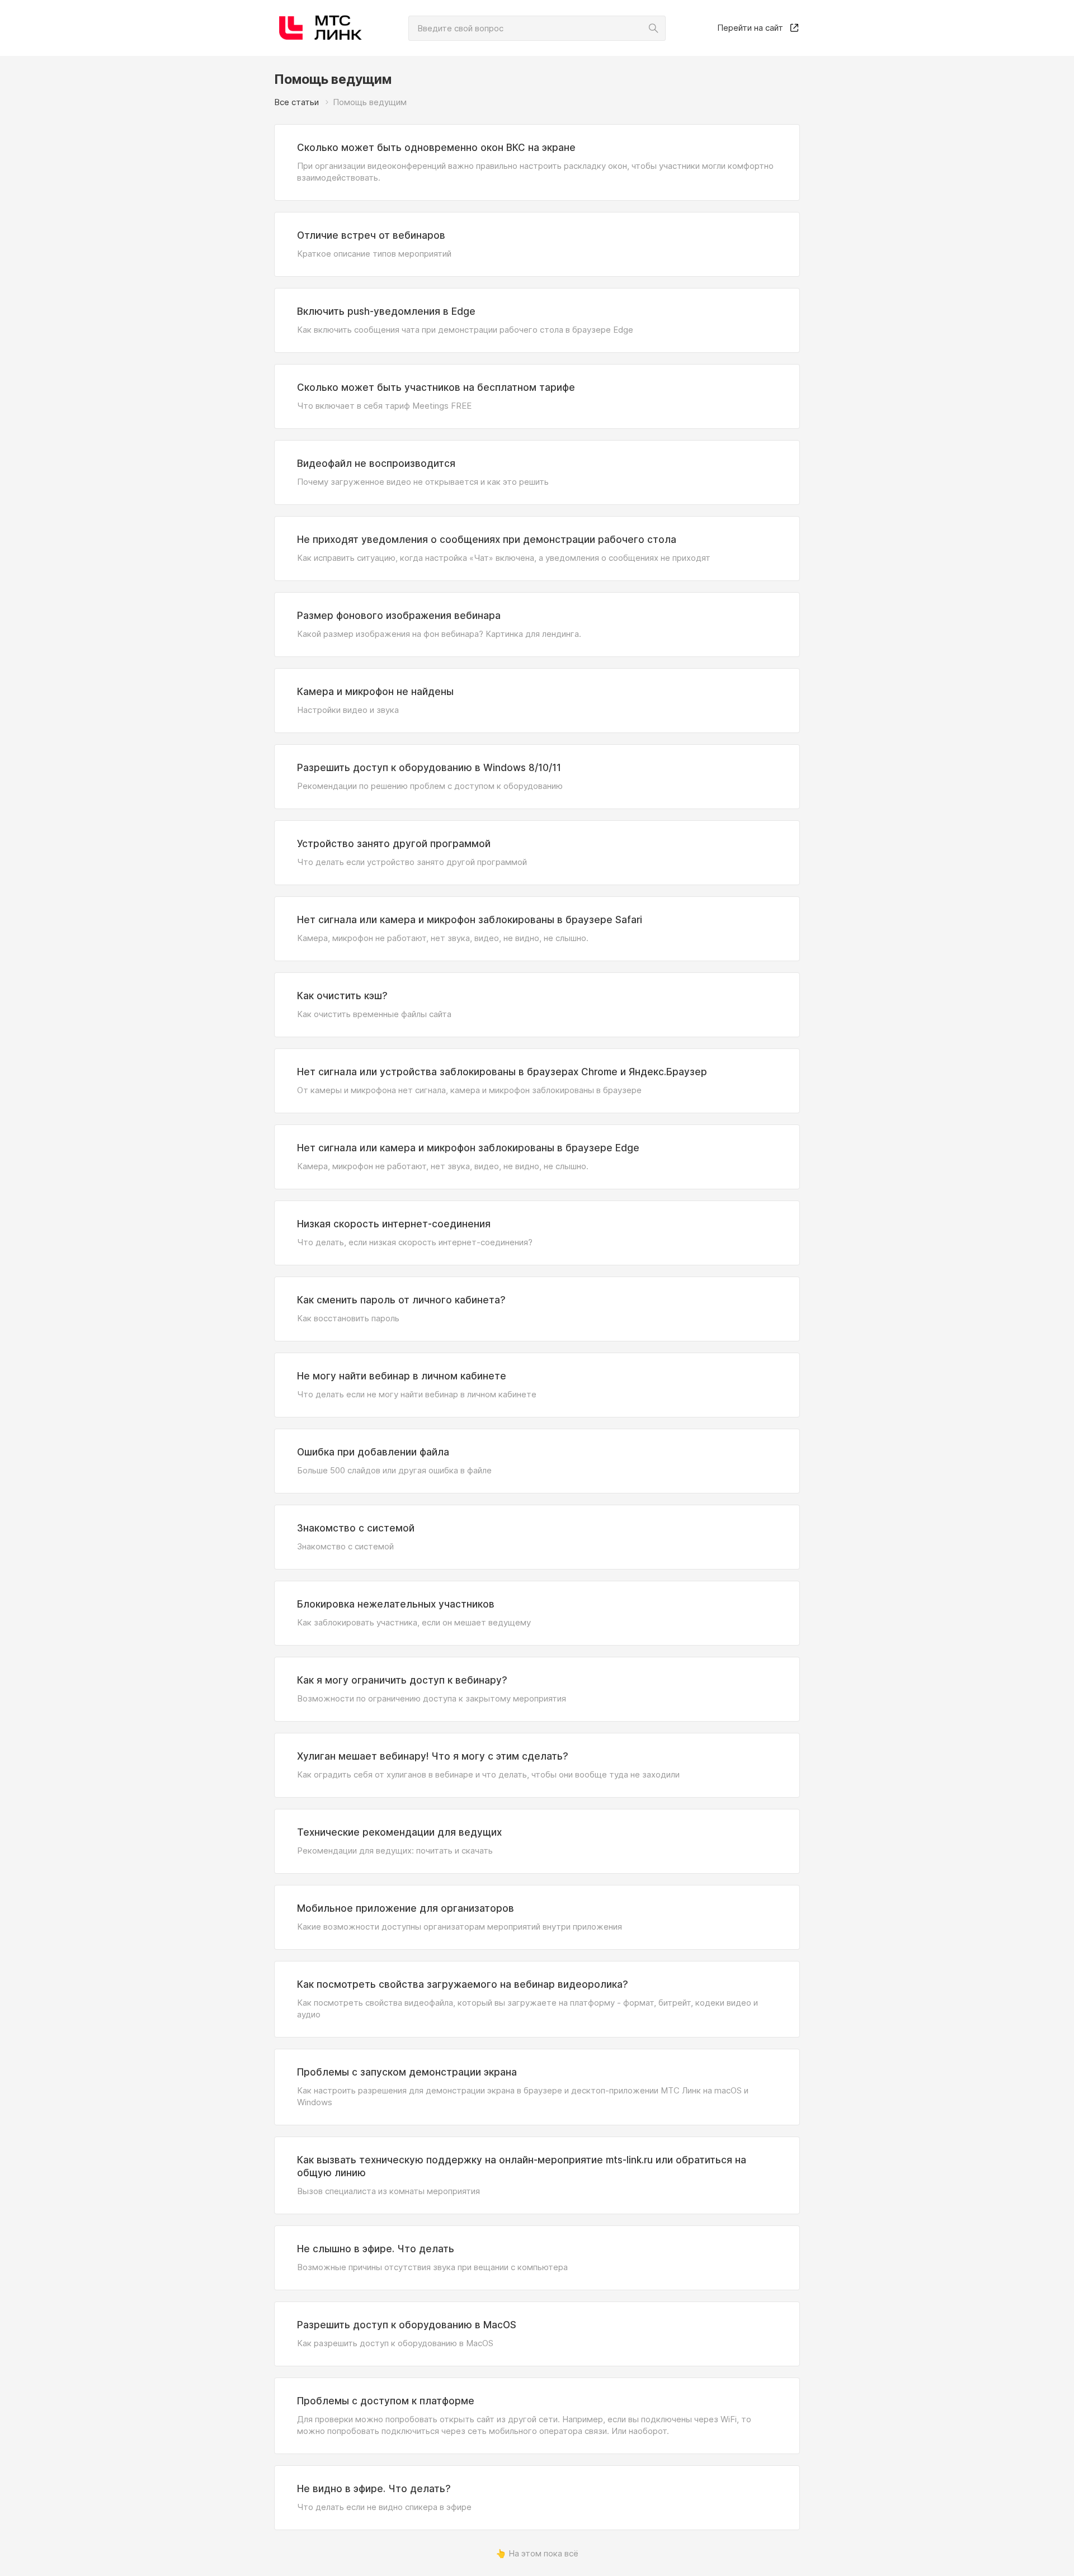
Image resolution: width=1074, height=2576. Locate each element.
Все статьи (296, 102)
